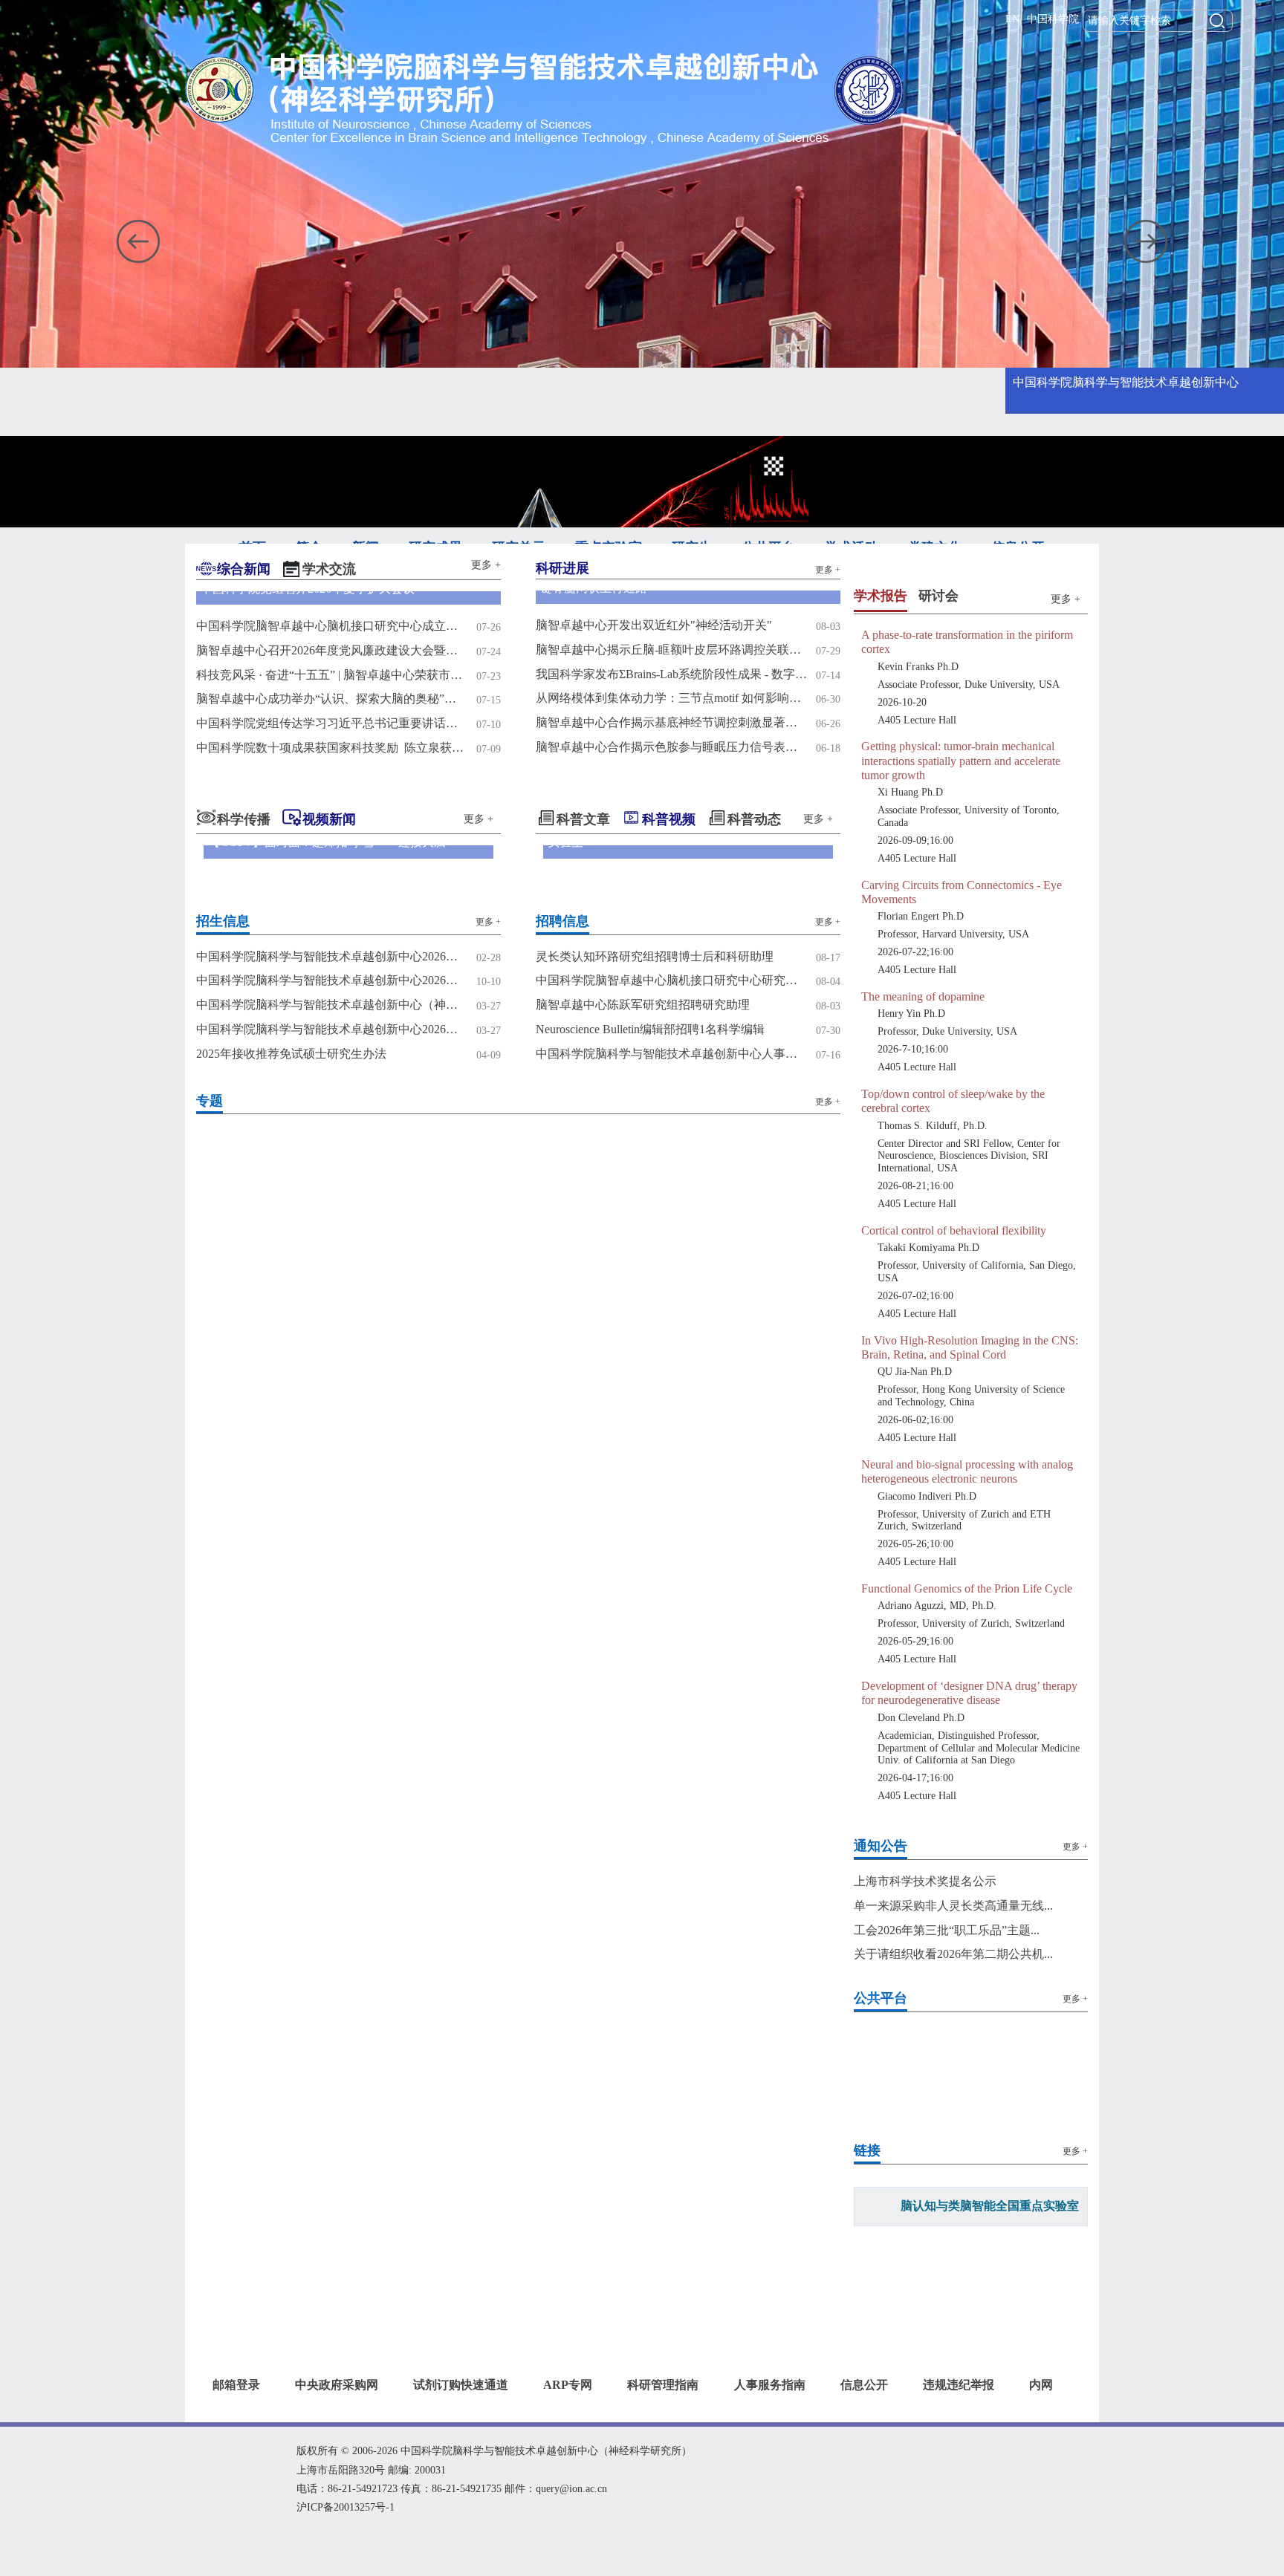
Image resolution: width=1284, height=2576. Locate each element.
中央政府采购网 (337, 2468)
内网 (1041, 2468)
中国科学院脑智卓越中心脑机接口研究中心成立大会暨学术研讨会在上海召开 (332, 626)
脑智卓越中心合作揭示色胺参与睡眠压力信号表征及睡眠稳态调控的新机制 (671, 747)
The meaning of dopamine (923, 1080)
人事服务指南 (770, 2468)
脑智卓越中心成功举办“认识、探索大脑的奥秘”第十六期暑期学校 (332, 699)
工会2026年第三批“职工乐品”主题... (947, 2013)
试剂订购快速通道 (461, 2468)
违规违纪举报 (959, 2468)
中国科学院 (1053, 19)
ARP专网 (568, 2468)
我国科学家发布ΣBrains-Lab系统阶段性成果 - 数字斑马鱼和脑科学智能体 (671, 674)
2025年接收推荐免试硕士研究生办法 (291, 1054)
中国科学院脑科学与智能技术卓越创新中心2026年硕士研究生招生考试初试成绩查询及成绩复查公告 (332, 956)
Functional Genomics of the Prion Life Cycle (967, 1672)
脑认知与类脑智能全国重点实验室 (990, 2289)
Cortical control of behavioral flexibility (954, 1314)
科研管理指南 (663, 2468)
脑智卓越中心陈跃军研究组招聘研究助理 (643, 1005)
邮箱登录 (236, 2468)
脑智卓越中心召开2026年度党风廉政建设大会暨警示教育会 (332, 650)
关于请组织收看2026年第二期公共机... (953, 2037)
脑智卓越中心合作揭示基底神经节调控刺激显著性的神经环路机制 (671, 722)
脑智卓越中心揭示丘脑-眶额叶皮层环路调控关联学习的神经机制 (671, 650)
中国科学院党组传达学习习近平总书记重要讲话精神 (332, 723)
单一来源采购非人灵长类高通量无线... (953, 1989)
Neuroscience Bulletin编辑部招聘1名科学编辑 (650, 1029)
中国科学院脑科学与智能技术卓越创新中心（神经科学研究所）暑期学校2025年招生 (332, 1005)
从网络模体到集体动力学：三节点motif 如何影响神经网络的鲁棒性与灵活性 (671, 698)
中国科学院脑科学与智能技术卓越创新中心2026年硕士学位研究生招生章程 (332, 980)
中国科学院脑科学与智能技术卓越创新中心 (1126, 382)
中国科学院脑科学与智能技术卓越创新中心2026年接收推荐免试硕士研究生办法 (332, 1029)
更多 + (486, 565)
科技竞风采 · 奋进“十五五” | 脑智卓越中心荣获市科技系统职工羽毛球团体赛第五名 (332, 675)
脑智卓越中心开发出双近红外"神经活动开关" (654, 625)
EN (1012, 19)
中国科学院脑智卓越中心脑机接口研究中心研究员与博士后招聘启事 (671, 980)
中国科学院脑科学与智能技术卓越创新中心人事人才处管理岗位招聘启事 (671, 1054)
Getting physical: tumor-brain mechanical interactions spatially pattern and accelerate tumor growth (961, 843)
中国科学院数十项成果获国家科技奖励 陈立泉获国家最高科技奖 (332, 748)
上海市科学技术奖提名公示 (925, 1964)
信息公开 (864, 2468)
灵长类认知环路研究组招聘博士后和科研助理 (655, 956)
